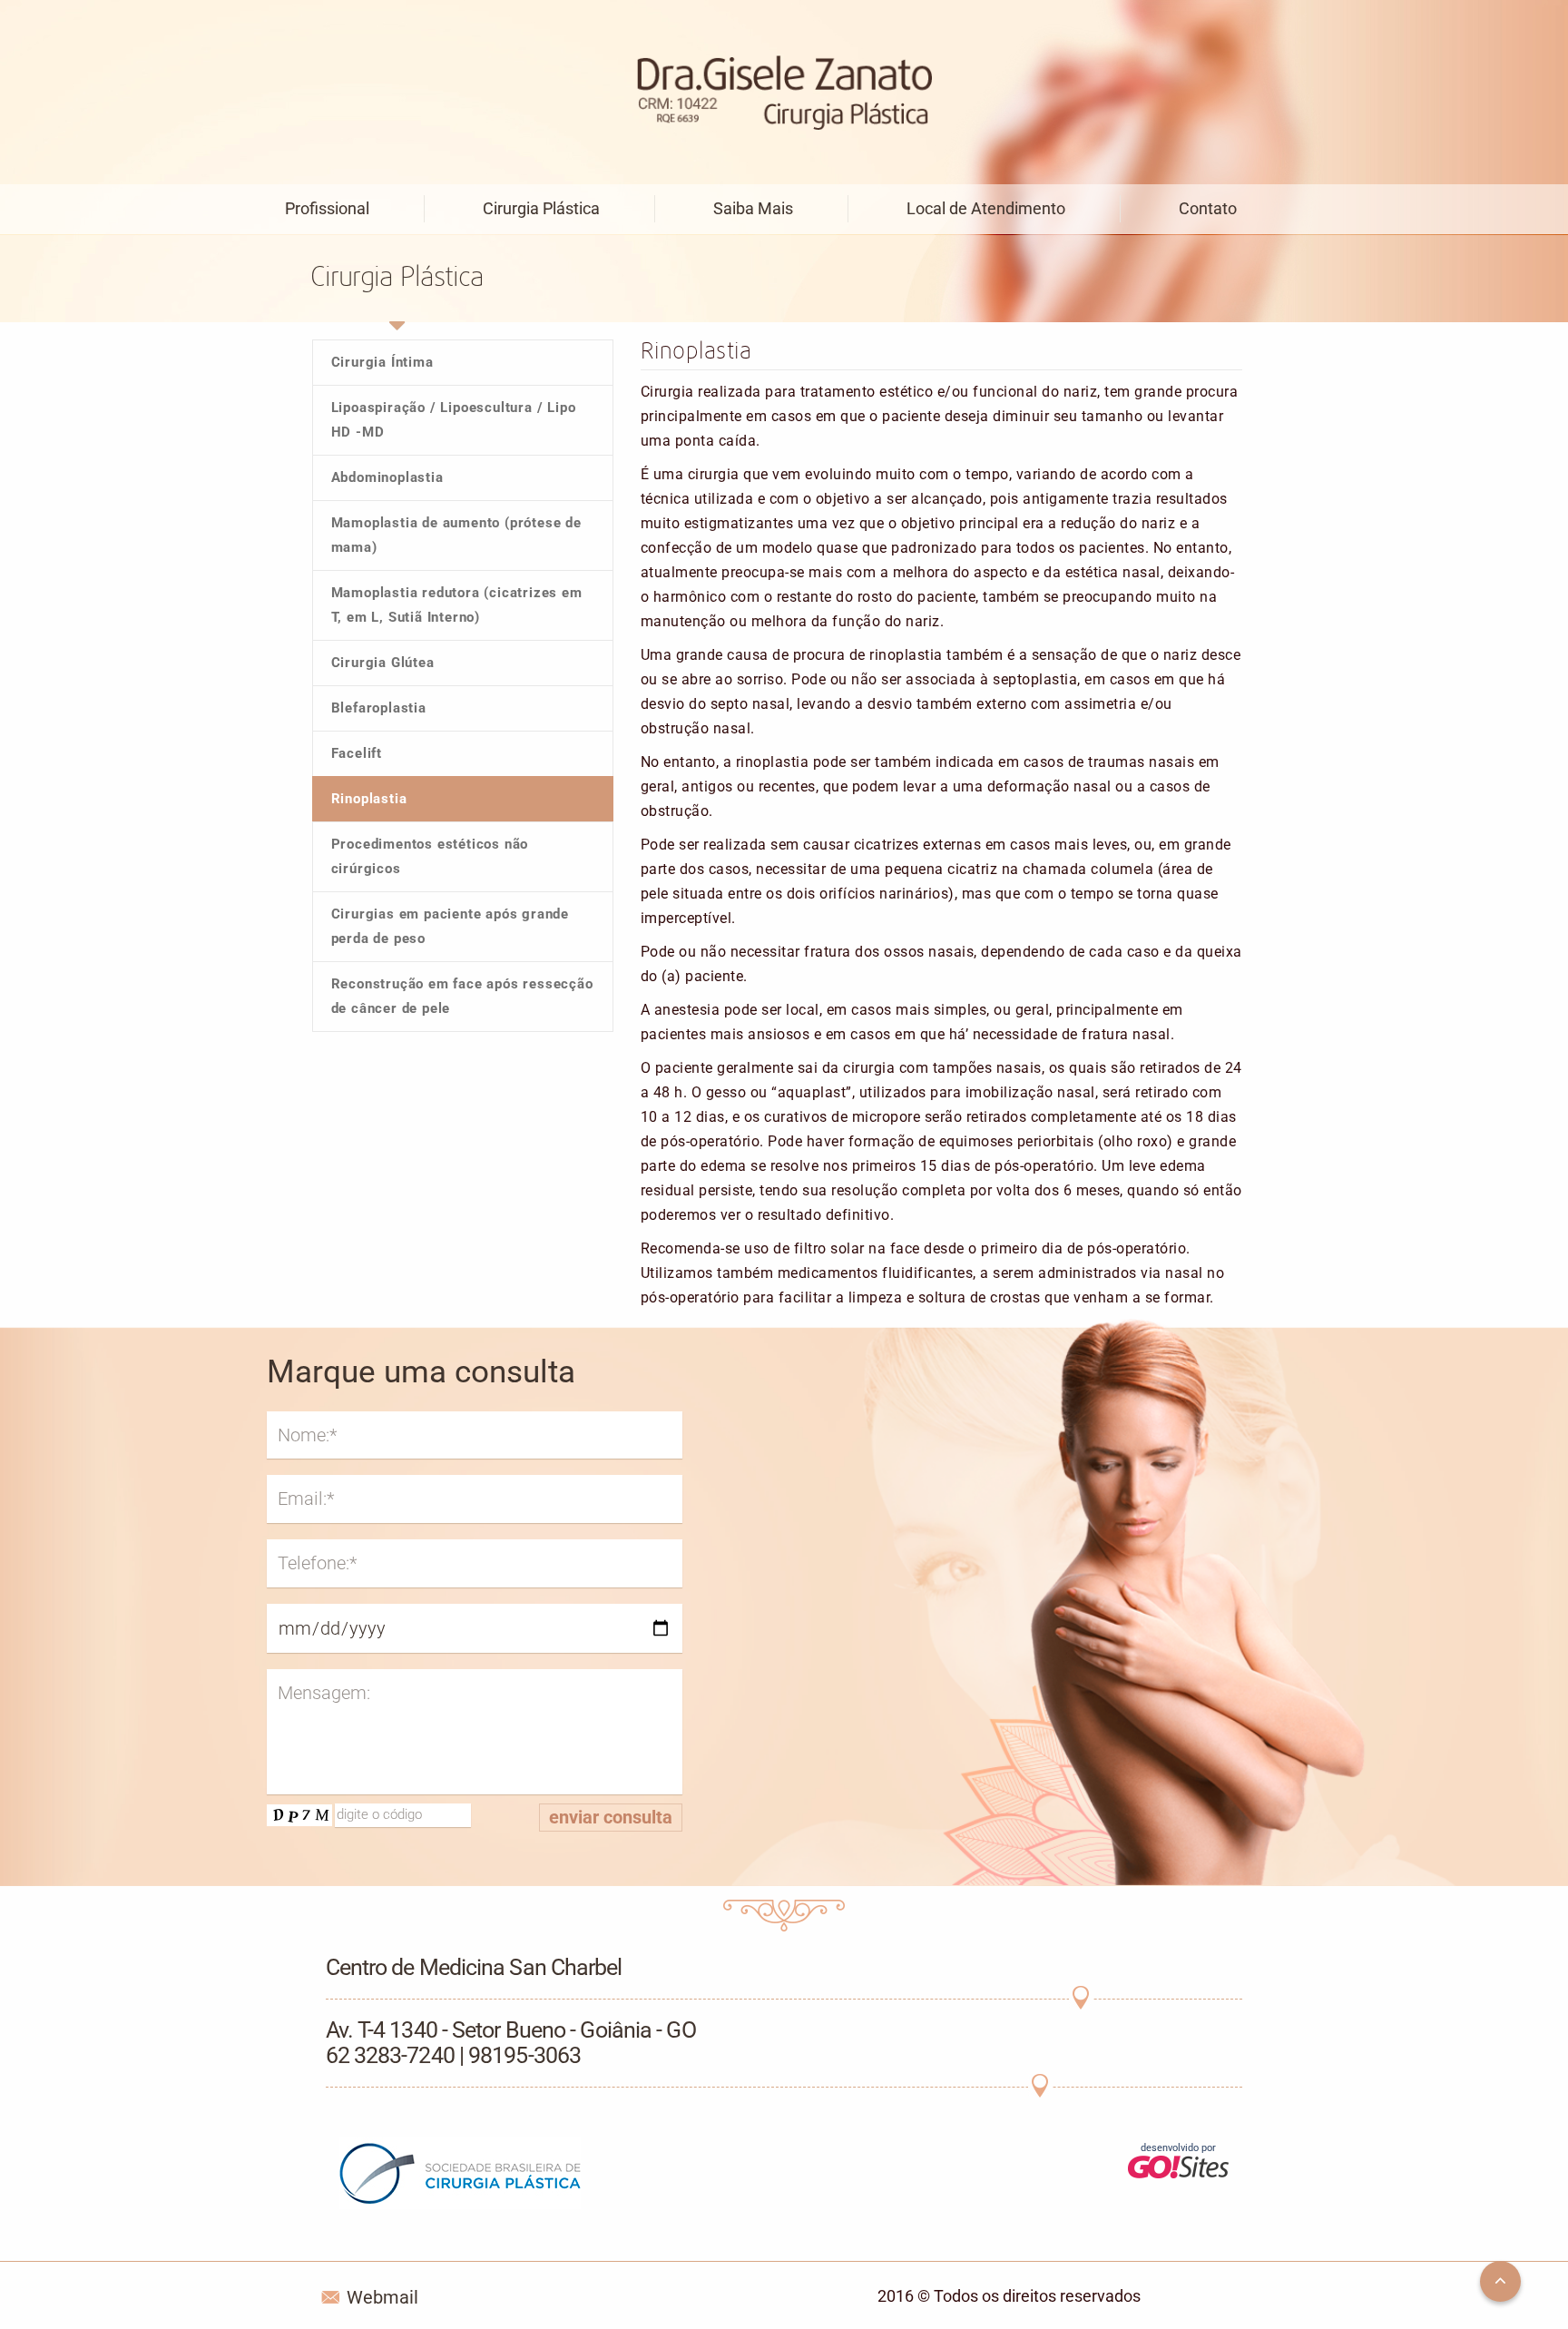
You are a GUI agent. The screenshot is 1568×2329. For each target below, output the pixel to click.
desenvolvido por (1178, 2148)
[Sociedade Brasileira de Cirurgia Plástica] (460, 2178)
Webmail (382, 2297)
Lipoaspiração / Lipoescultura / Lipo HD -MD (454, 420)
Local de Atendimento (986, 208)
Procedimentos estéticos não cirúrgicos (430, 856)
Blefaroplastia (379, 708)
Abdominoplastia (387, 477)
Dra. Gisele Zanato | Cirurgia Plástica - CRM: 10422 (784, 94)
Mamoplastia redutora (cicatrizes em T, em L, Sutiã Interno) (457, 605)
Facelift (357, 753)
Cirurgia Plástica (541, 208)
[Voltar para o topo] (1500, 2281)
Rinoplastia (369, 799)
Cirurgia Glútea (383, 663)
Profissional (327, 208)
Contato (1208, 208)
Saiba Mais (753, 208)
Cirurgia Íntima (382, 362)
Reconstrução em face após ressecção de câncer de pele (462, 996)
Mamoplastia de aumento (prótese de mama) (456, 535)
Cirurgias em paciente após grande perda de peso (450, 926)
